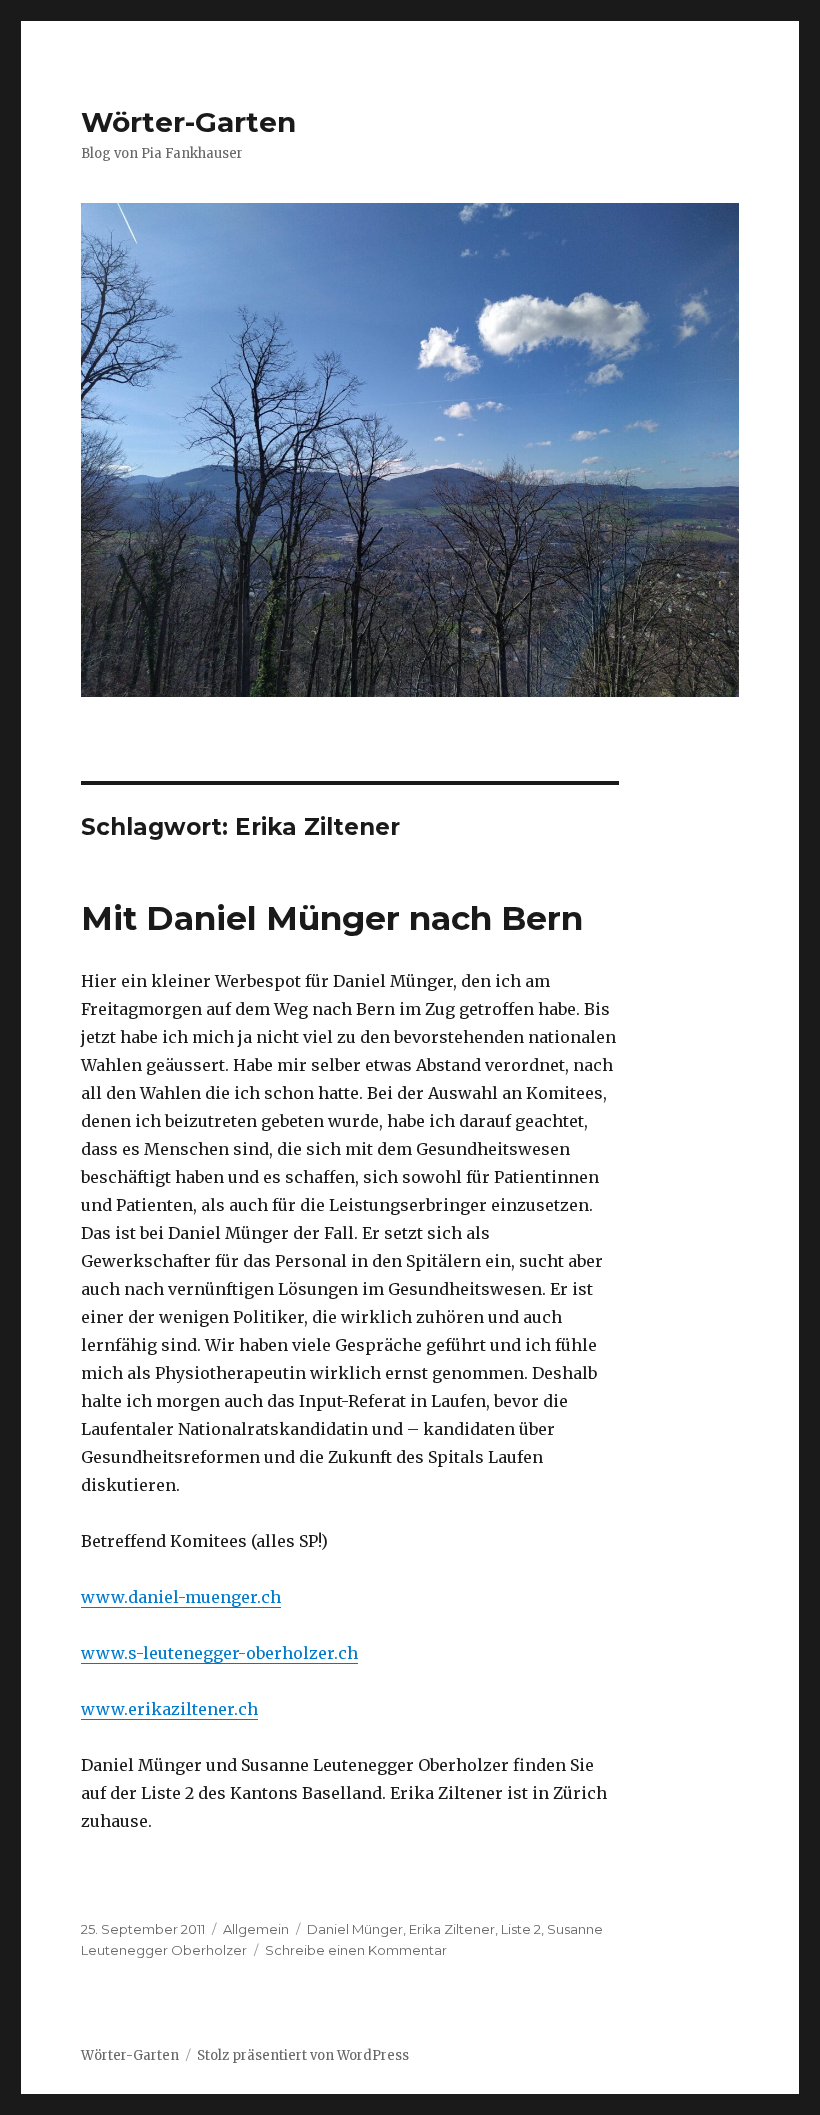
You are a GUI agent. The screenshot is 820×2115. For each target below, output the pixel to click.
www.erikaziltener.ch (169, 1709)
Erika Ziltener (452, 1929)
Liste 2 (521, 1929)
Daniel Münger (355, 1929)
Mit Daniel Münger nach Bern (332, 918)
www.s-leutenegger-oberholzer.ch (219, 1653)
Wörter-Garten (188, 122)
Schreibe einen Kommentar (356, 1950)
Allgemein (256, 1929)
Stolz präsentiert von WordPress (303, 2055)
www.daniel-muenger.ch (181, 1597)
